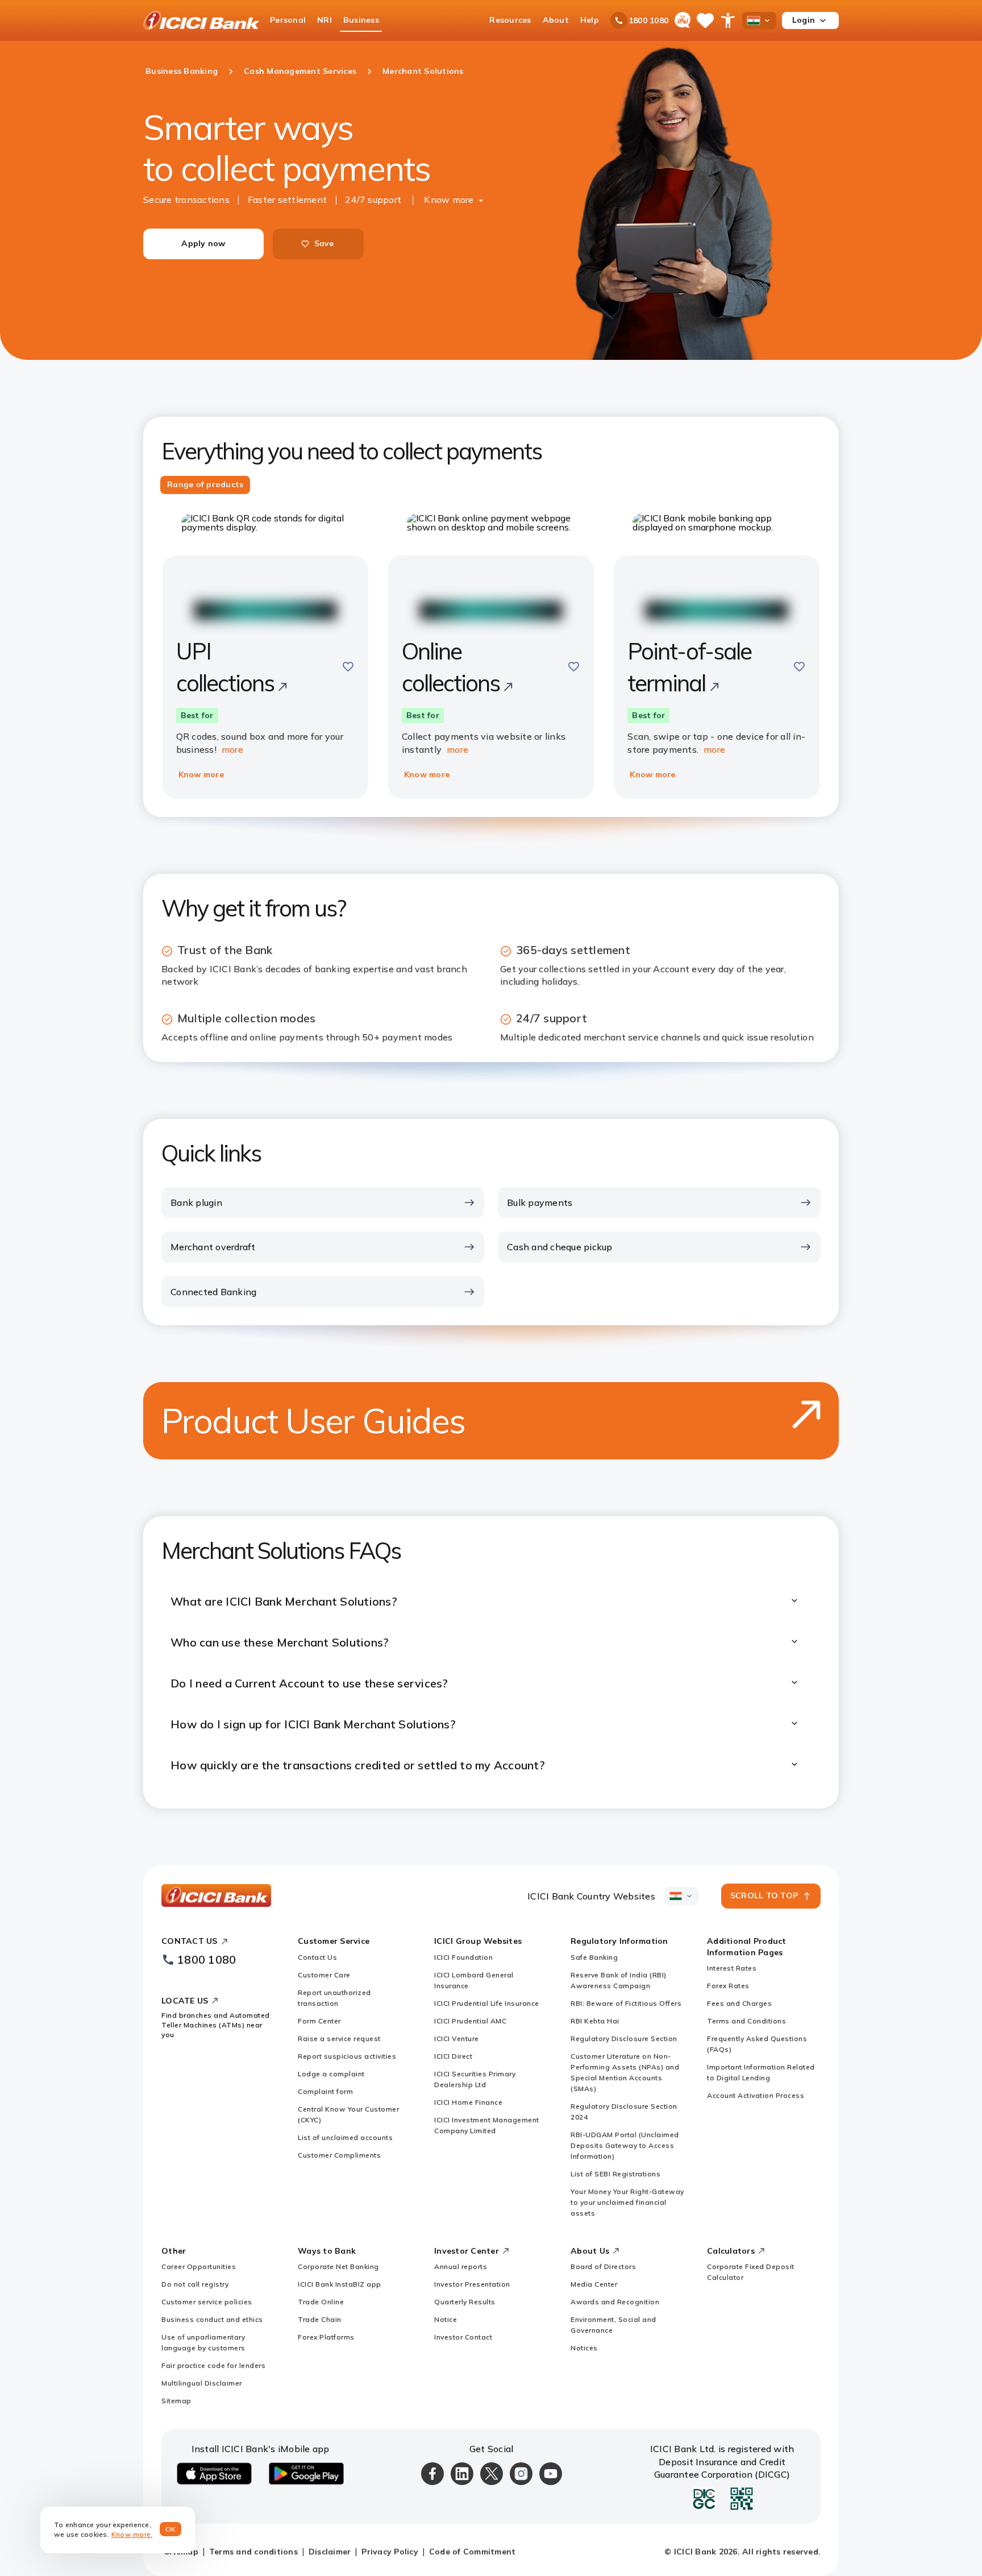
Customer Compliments (339, 2155)
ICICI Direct (453, 2056)
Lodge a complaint (331, 2074)
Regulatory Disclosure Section (624, 2038)
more (232, 749)
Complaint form (325, 2091)
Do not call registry (195, 2284)
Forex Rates (728, 1986)
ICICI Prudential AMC (470, 2021)
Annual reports (461, 2266)
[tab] (205, 485)
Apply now (203, 243)
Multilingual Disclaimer (202, 2383)
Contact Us (317, 1957)
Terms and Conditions (746, 2021)
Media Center (594, 2284)
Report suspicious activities (347, 2056)
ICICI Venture (457, 2038)
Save (324, 243)
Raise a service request (339, 2038)
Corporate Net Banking (338, 2266)
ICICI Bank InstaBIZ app (340, 2284)
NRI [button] (324, 20)
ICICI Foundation (463, 1957)
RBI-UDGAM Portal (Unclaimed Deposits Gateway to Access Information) (625, 2145)
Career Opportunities (199, 2266)
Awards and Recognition (615, 2302)
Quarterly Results (465, 2302)
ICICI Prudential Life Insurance (487, 2003)
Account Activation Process (756, 2095)
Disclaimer (330, 2552)
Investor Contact (463, 2337)
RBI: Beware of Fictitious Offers (626, 2003)
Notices (584, 2348)
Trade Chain (320, 2319)
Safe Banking (594, 1957)
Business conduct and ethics (212, 2319)
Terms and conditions (253, 2552)
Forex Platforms (326, 2337)
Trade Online (321, 2302)
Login (804, 20)
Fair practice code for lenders (213, 2365)
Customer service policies (207, 2302)
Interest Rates (732, 1968)
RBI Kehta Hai (595, 2021)
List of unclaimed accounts (345, 2137)
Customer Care (324, 1975)
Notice (446, 2319)
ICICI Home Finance (468, 2102)
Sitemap (176, 2401)
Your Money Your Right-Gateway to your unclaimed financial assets (627, 2202)
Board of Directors (603, 2266)
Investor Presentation (472, 2284)
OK (171, 2529)
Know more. (132, 2534)
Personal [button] (288, 20)
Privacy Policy (390, 2552)
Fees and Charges (739, 2003)
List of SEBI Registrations (615, 2174)
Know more (449, 200)
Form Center (319, 2021)
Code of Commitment (473, 2552)
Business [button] (361, 20)
